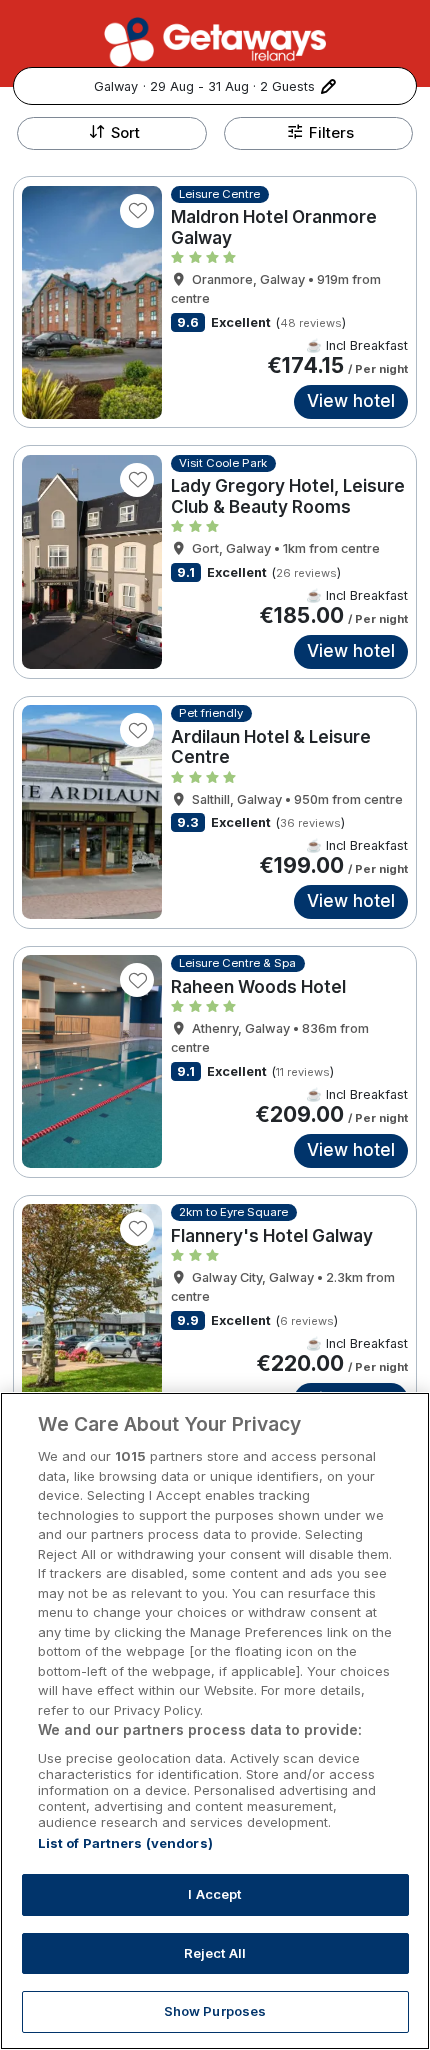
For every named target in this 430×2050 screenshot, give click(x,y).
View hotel (351, 401)
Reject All (215, 1953)
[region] (215, 1721)
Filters (331, 133)
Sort (125, 133)
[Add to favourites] (137, 211)
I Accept (214, 1894)
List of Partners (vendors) (125, 1843)
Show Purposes (215, 2011)
